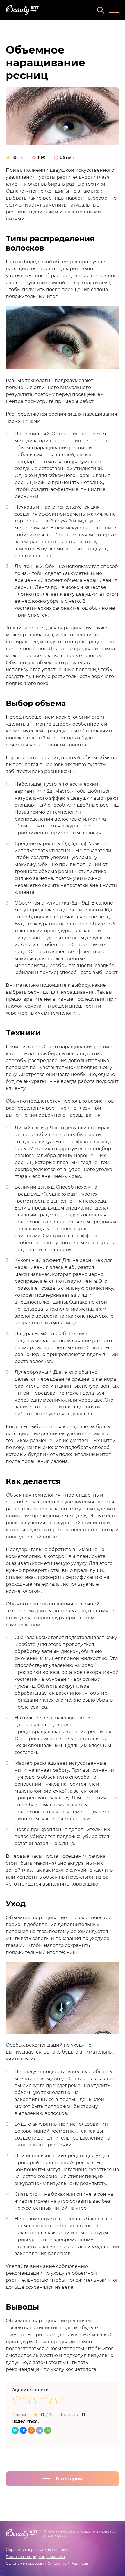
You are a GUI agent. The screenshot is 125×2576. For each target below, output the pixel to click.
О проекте (57, 2563)
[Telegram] (40, 2430)
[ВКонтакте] (23, 2430)
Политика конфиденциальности (35, 2557)
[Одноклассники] (31, 2430)
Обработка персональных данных (37, 2549)
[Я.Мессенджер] (15, 2430)
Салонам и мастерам (25, 2563)
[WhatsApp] (48, 2430)
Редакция (79, 2563)
